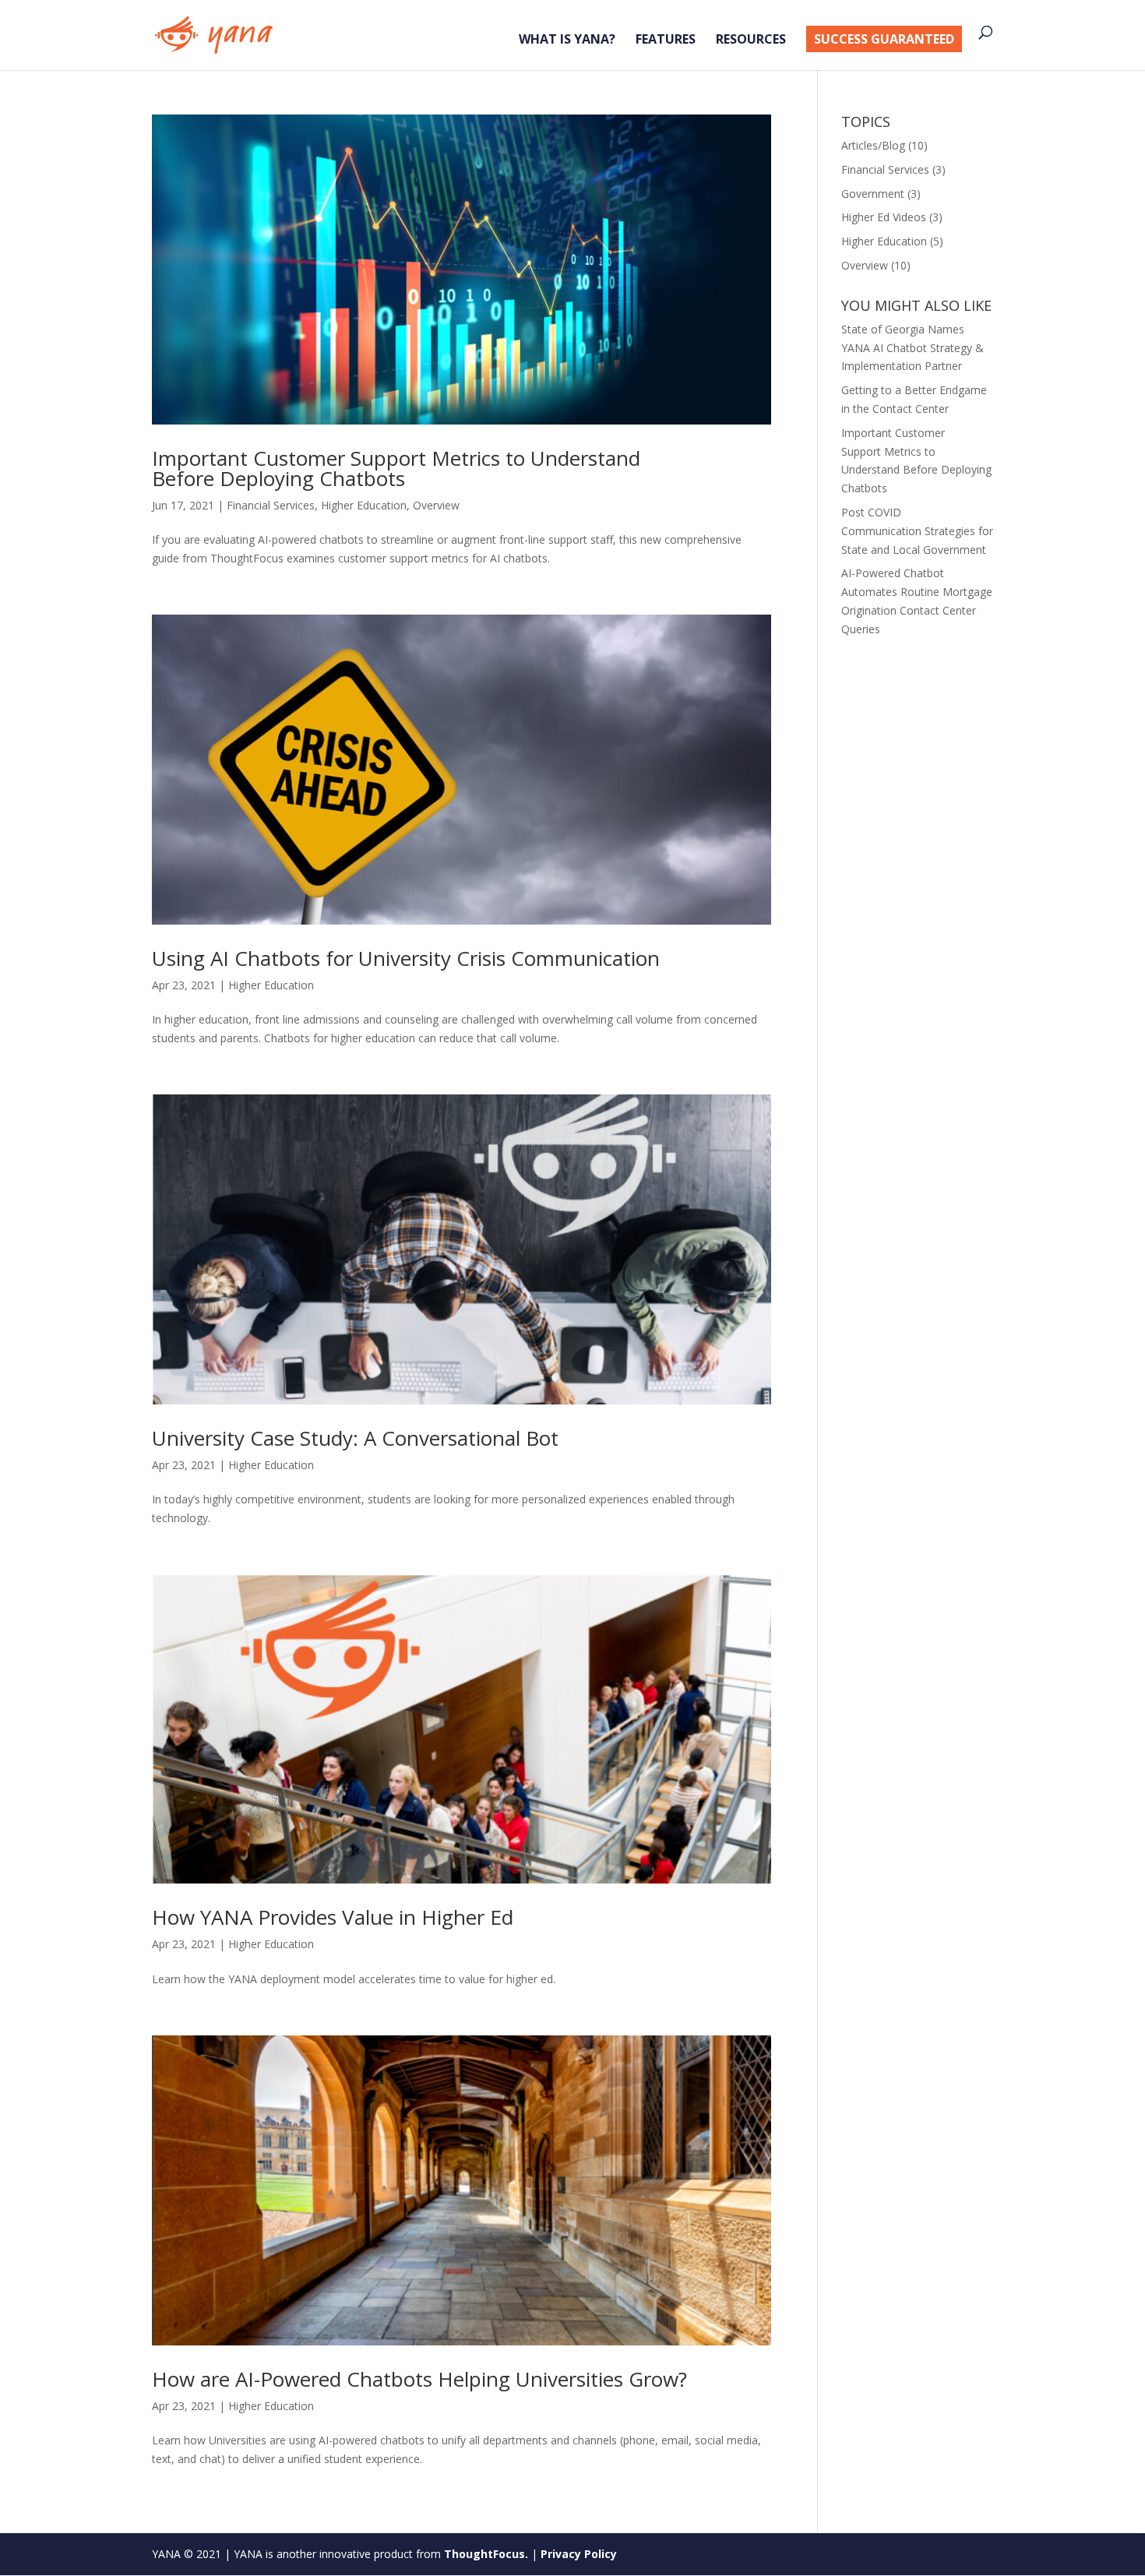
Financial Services (271, 505)
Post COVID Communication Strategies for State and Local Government (917, 531)
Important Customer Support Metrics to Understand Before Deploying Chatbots (396, 468)
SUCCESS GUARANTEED (884, 39)
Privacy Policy (579, 2554)
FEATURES (666, 41)
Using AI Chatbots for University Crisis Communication (406, 958)
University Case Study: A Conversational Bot (355, 1438)
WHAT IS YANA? (567, 41)
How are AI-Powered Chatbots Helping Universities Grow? (419, 2379)
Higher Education (364, 505)
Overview (436, 505)
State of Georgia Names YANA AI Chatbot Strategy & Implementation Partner (912, 348)
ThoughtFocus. (486, 2554)
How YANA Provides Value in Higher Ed (333, 1917)
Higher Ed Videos (884, 217)
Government (873, 194)
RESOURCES (751, 41)
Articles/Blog (873, 145)
